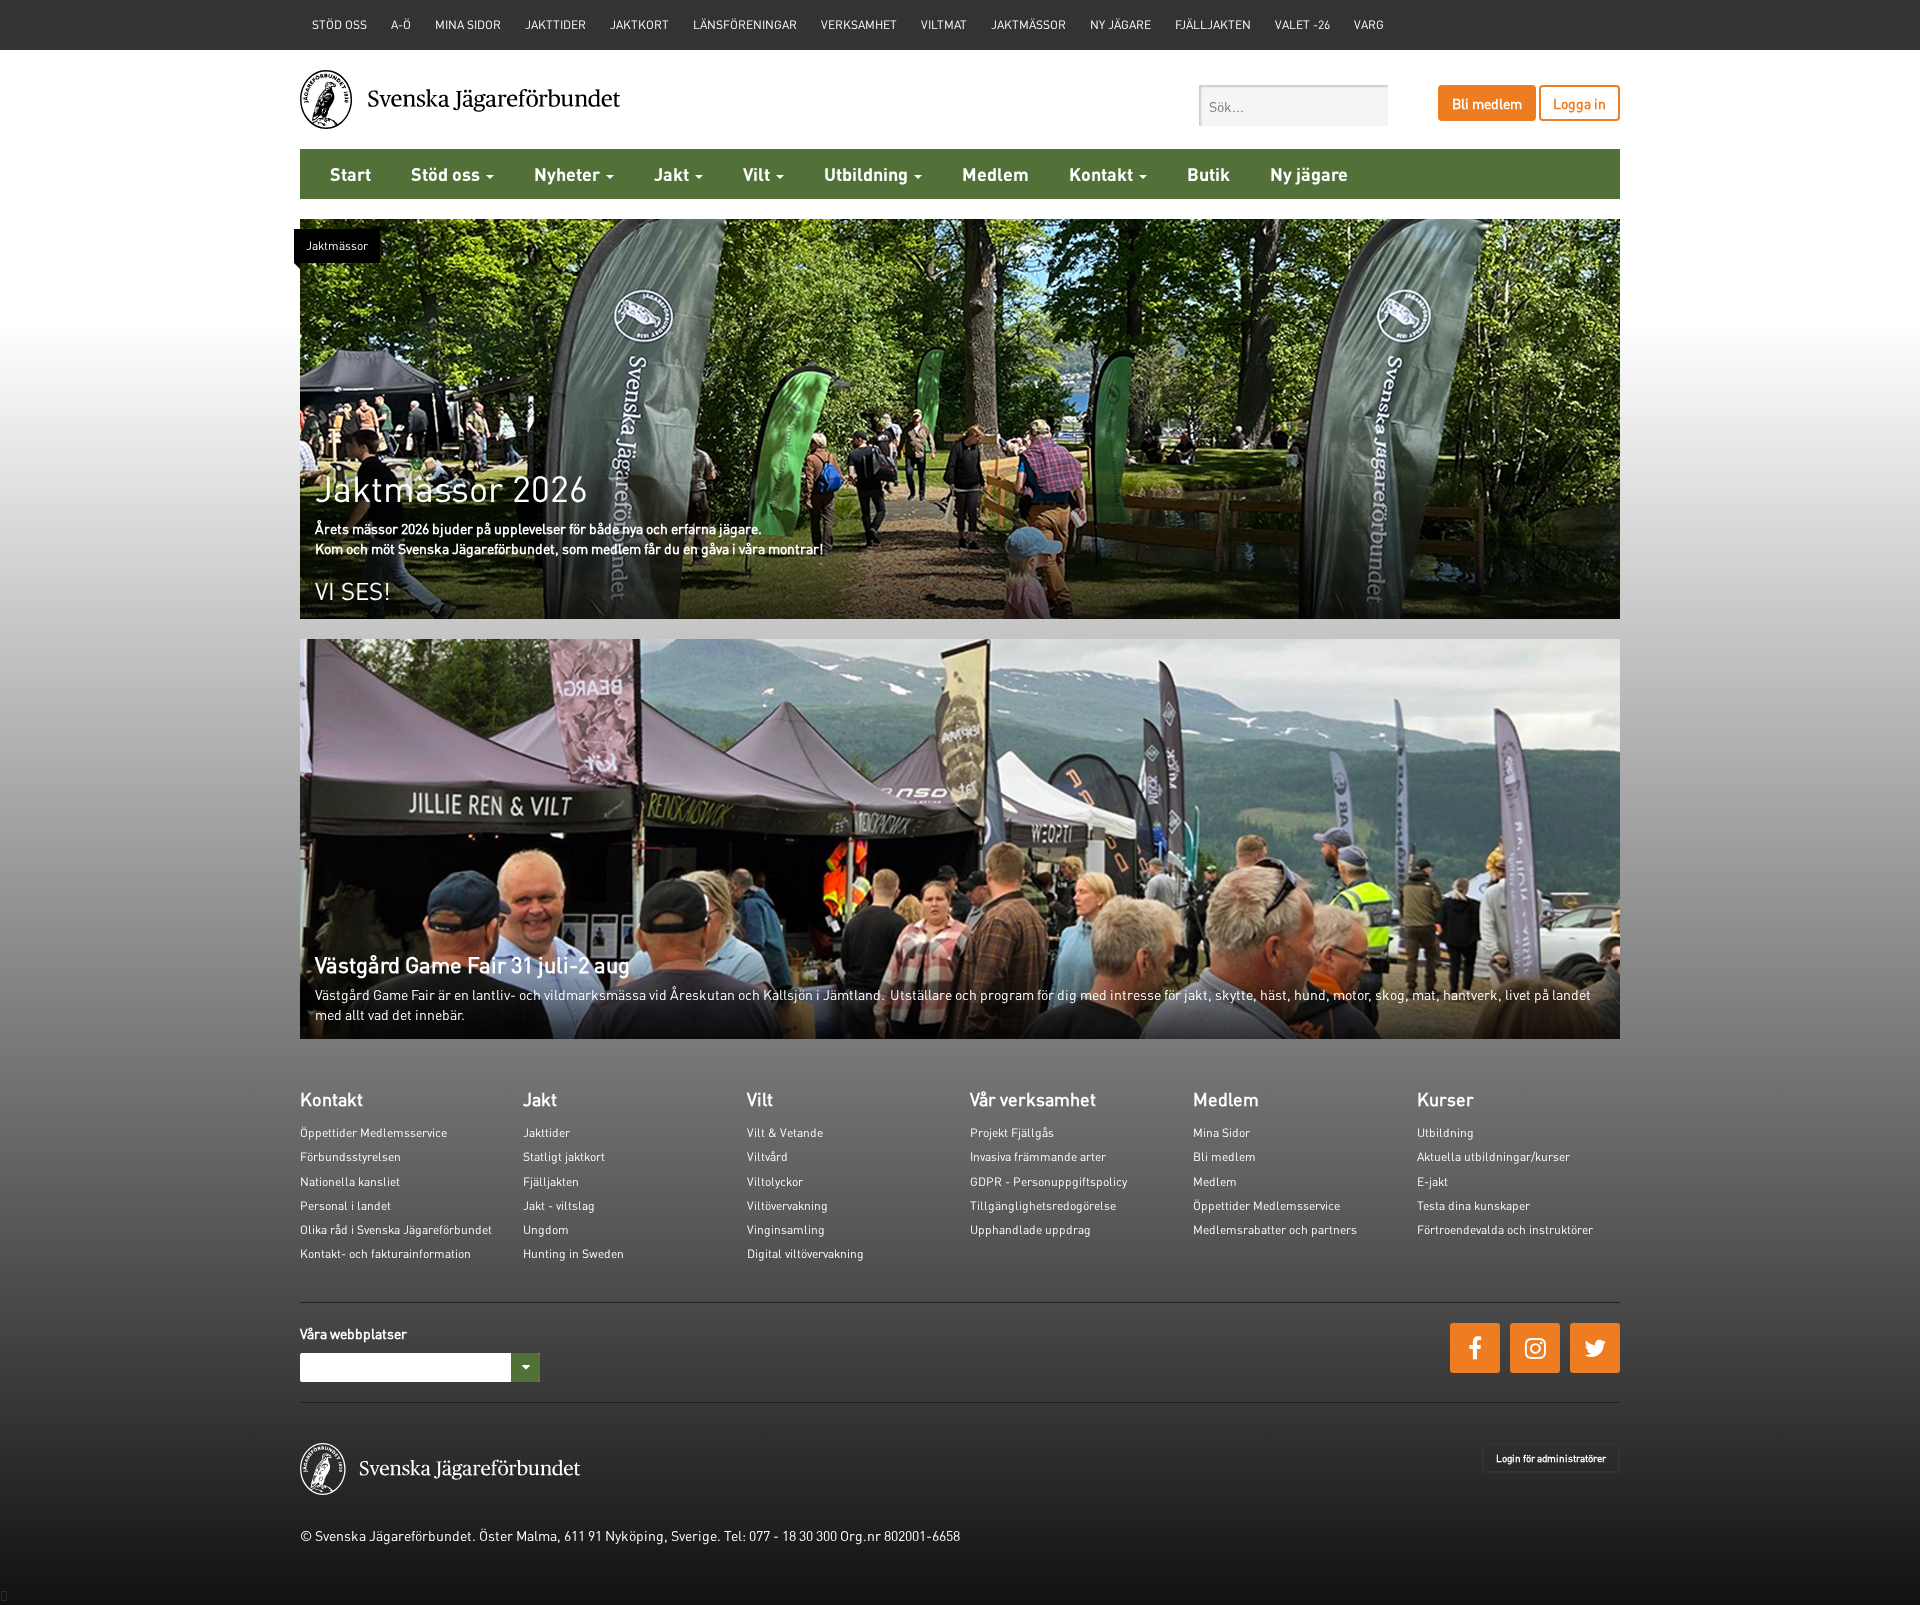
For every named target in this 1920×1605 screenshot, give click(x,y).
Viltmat (944, 24)
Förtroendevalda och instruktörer (1505, 1229)
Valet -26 (1302, 24)
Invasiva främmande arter (1038, 1156)
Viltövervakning (787, 1205)
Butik (1208, 173)
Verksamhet (859, 24)
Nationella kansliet (350, 1181)
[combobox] (1293, 105)
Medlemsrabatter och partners (1275, 1229)
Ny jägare (1120, 24)
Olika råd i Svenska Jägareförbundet (396, 1229)
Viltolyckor (775, 1181)
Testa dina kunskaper (1473, 1205)
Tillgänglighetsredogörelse (1043, 1205)
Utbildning (868, 173)
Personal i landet (345, 1205)
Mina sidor (468, 24)
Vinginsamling (786, 1229)
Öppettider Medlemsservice (373, 1132)
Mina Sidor (1221, 1132)
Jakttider (555, 24)
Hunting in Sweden (573, 1253)
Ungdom (546, 1229)
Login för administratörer (1551, 1458)
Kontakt (1103, 173)
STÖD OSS (339, 24)
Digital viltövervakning (805, 1253)
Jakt (673, 173)
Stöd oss (447, 173)
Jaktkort (639, 24)
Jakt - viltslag (559, 1205)
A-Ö (401, 24)
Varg (1369, 24)
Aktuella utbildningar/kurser (1493, 1156)
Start (350, 173)
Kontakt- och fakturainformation (385, 1253)
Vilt (758, 173)
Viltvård (767, 1156)
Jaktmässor (1028, 24)
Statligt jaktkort (564, 1156)
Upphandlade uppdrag (1030, 1229)
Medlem (995, 173)
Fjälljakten (1213, 24)
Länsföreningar (745, 24)
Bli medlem (1487, 103)
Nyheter (569, 173)
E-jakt (1432, 1181)
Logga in (1579, 103)
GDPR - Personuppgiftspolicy (1048, 1181)
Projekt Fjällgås (1012, 1132)
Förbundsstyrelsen (350, 1156)
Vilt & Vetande (785, 1132)
